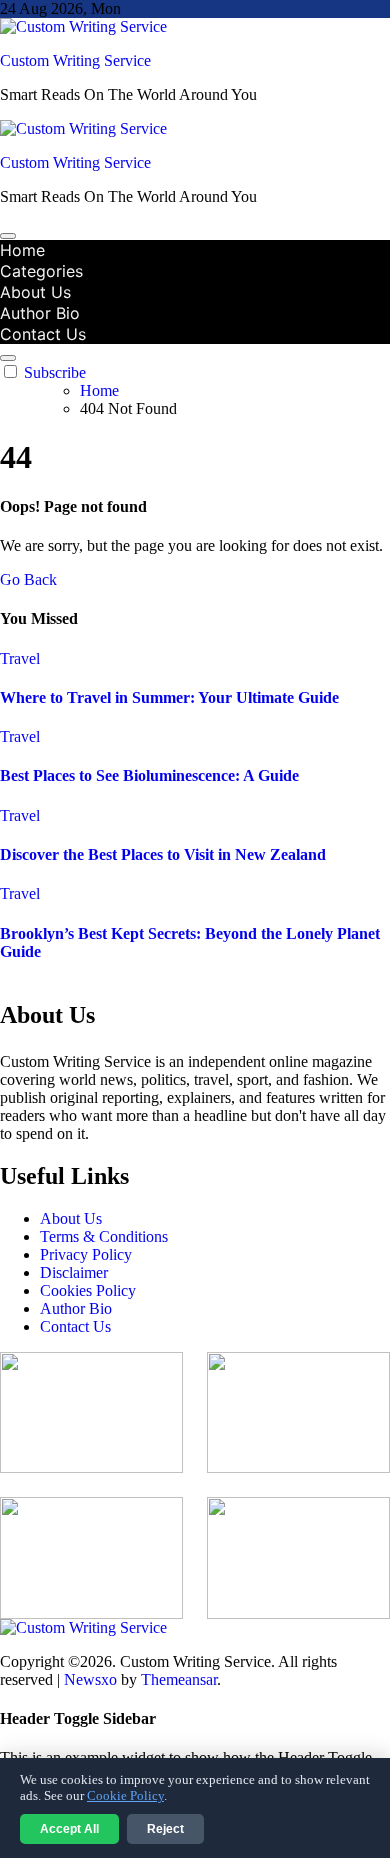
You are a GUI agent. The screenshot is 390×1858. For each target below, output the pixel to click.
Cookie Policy (125, 1795)
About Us (35, 292)
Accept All (69, 1829)
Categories (41, 271)
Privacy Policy (86, 1254)
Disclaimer (74, 1272)
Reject (165, 1829)
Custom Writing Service (75, 60)
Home (22, 250)
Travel (20, 658)
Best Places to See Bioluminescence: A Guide (149, 775)
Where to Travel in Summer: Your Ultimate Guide (169, 697)
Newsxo (90, 1679)
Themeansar (179, 1679)
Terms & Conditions (104, 1236)
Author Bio (40, 313)
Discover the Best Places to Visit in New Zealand (163, 854)
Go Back (28, 579)
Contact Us (43, 334)
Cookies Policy (88, 1290)
